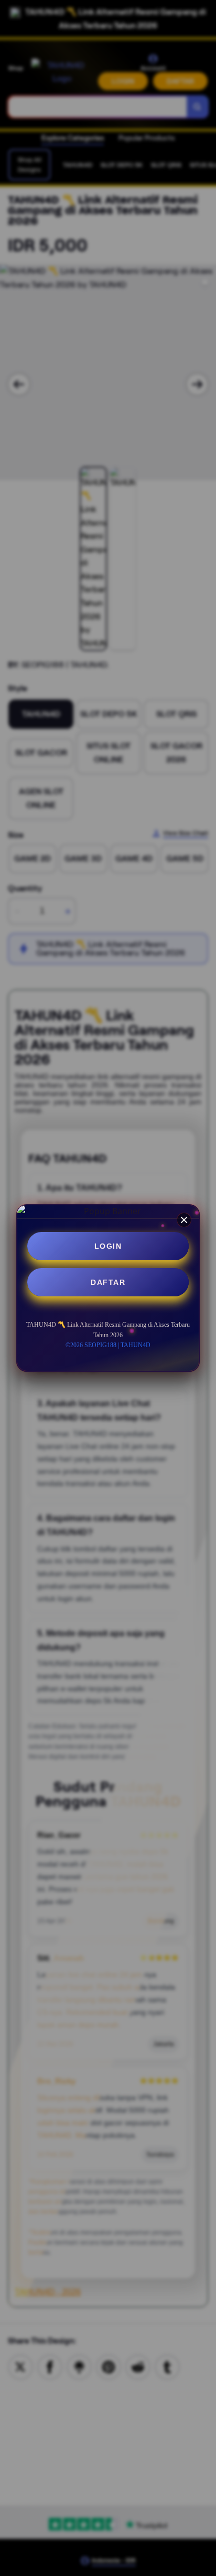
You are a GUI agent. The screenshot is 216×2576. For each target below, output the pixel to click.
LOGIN (108, 1246)
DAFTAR (108, 1282)
